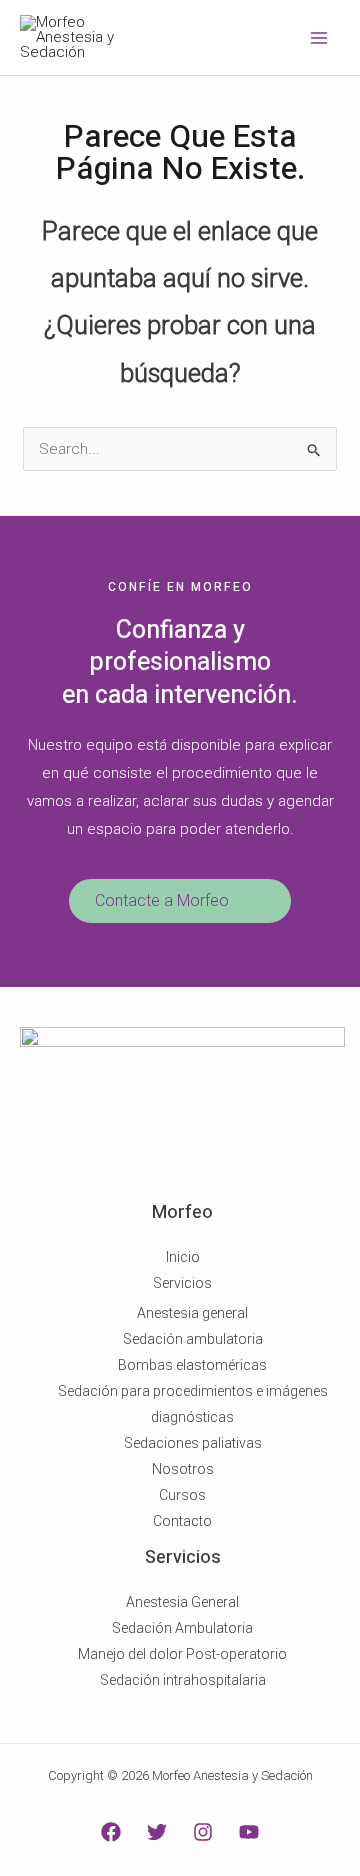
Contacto (182, 1521)
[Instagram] (203, 1832)
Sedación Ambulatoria (182, 1628)
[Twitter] (157, 1832)
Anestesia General (182, 1602)
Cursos (182, 1495)
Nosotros (183, 1469)
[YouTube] (249, 1832)
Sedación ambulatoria (193, 1339)
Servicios (182, 1283)
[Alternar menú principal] (319, 37)
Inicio (183, 1257)
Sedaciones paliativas (193, 1443)
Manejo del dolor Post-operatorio (182, 1654)
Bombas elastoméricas (192, 1365)
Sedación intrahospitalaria (183, 1680)
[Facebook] (111, 1832)
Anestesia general (192, 1313)
